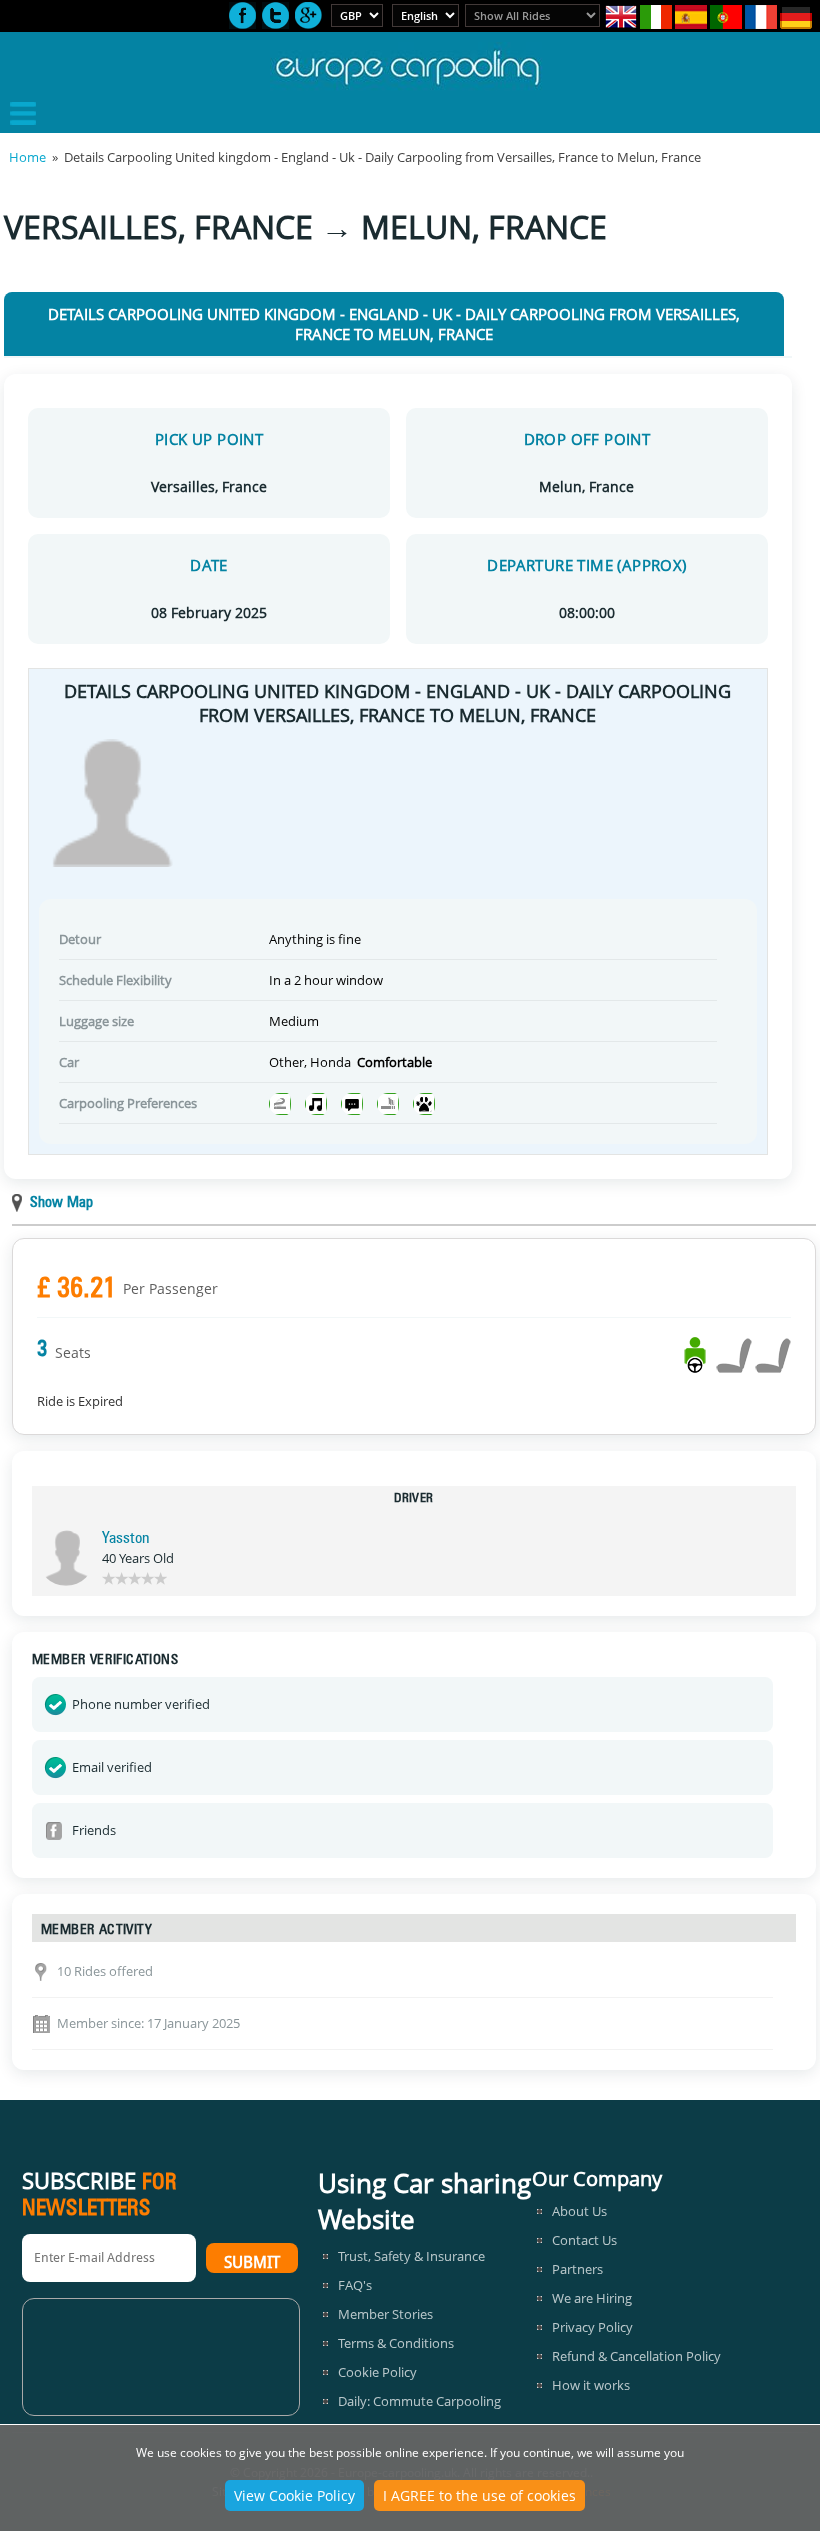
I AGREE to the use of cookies (479, 2495)
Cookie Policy (377, 2372)
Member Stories (385, 2314)
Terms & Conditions (396, 2343)
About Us (579, 2211)
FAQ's (355, 2285)
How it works (591, 2385)
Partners (577, 2269)
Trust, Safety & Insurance (411, 2256)
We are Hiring (592, 2298)
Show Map (61, 1203)
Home (27, 157)
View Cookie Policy (294, 2495)
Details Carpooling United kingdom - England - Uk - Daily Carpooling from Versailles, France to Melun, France (394, 324)
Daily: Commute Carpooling (419, 2401)
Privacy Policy (592, 2327)
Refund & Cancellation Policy (636, 2356)
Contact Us (584, 2240)
